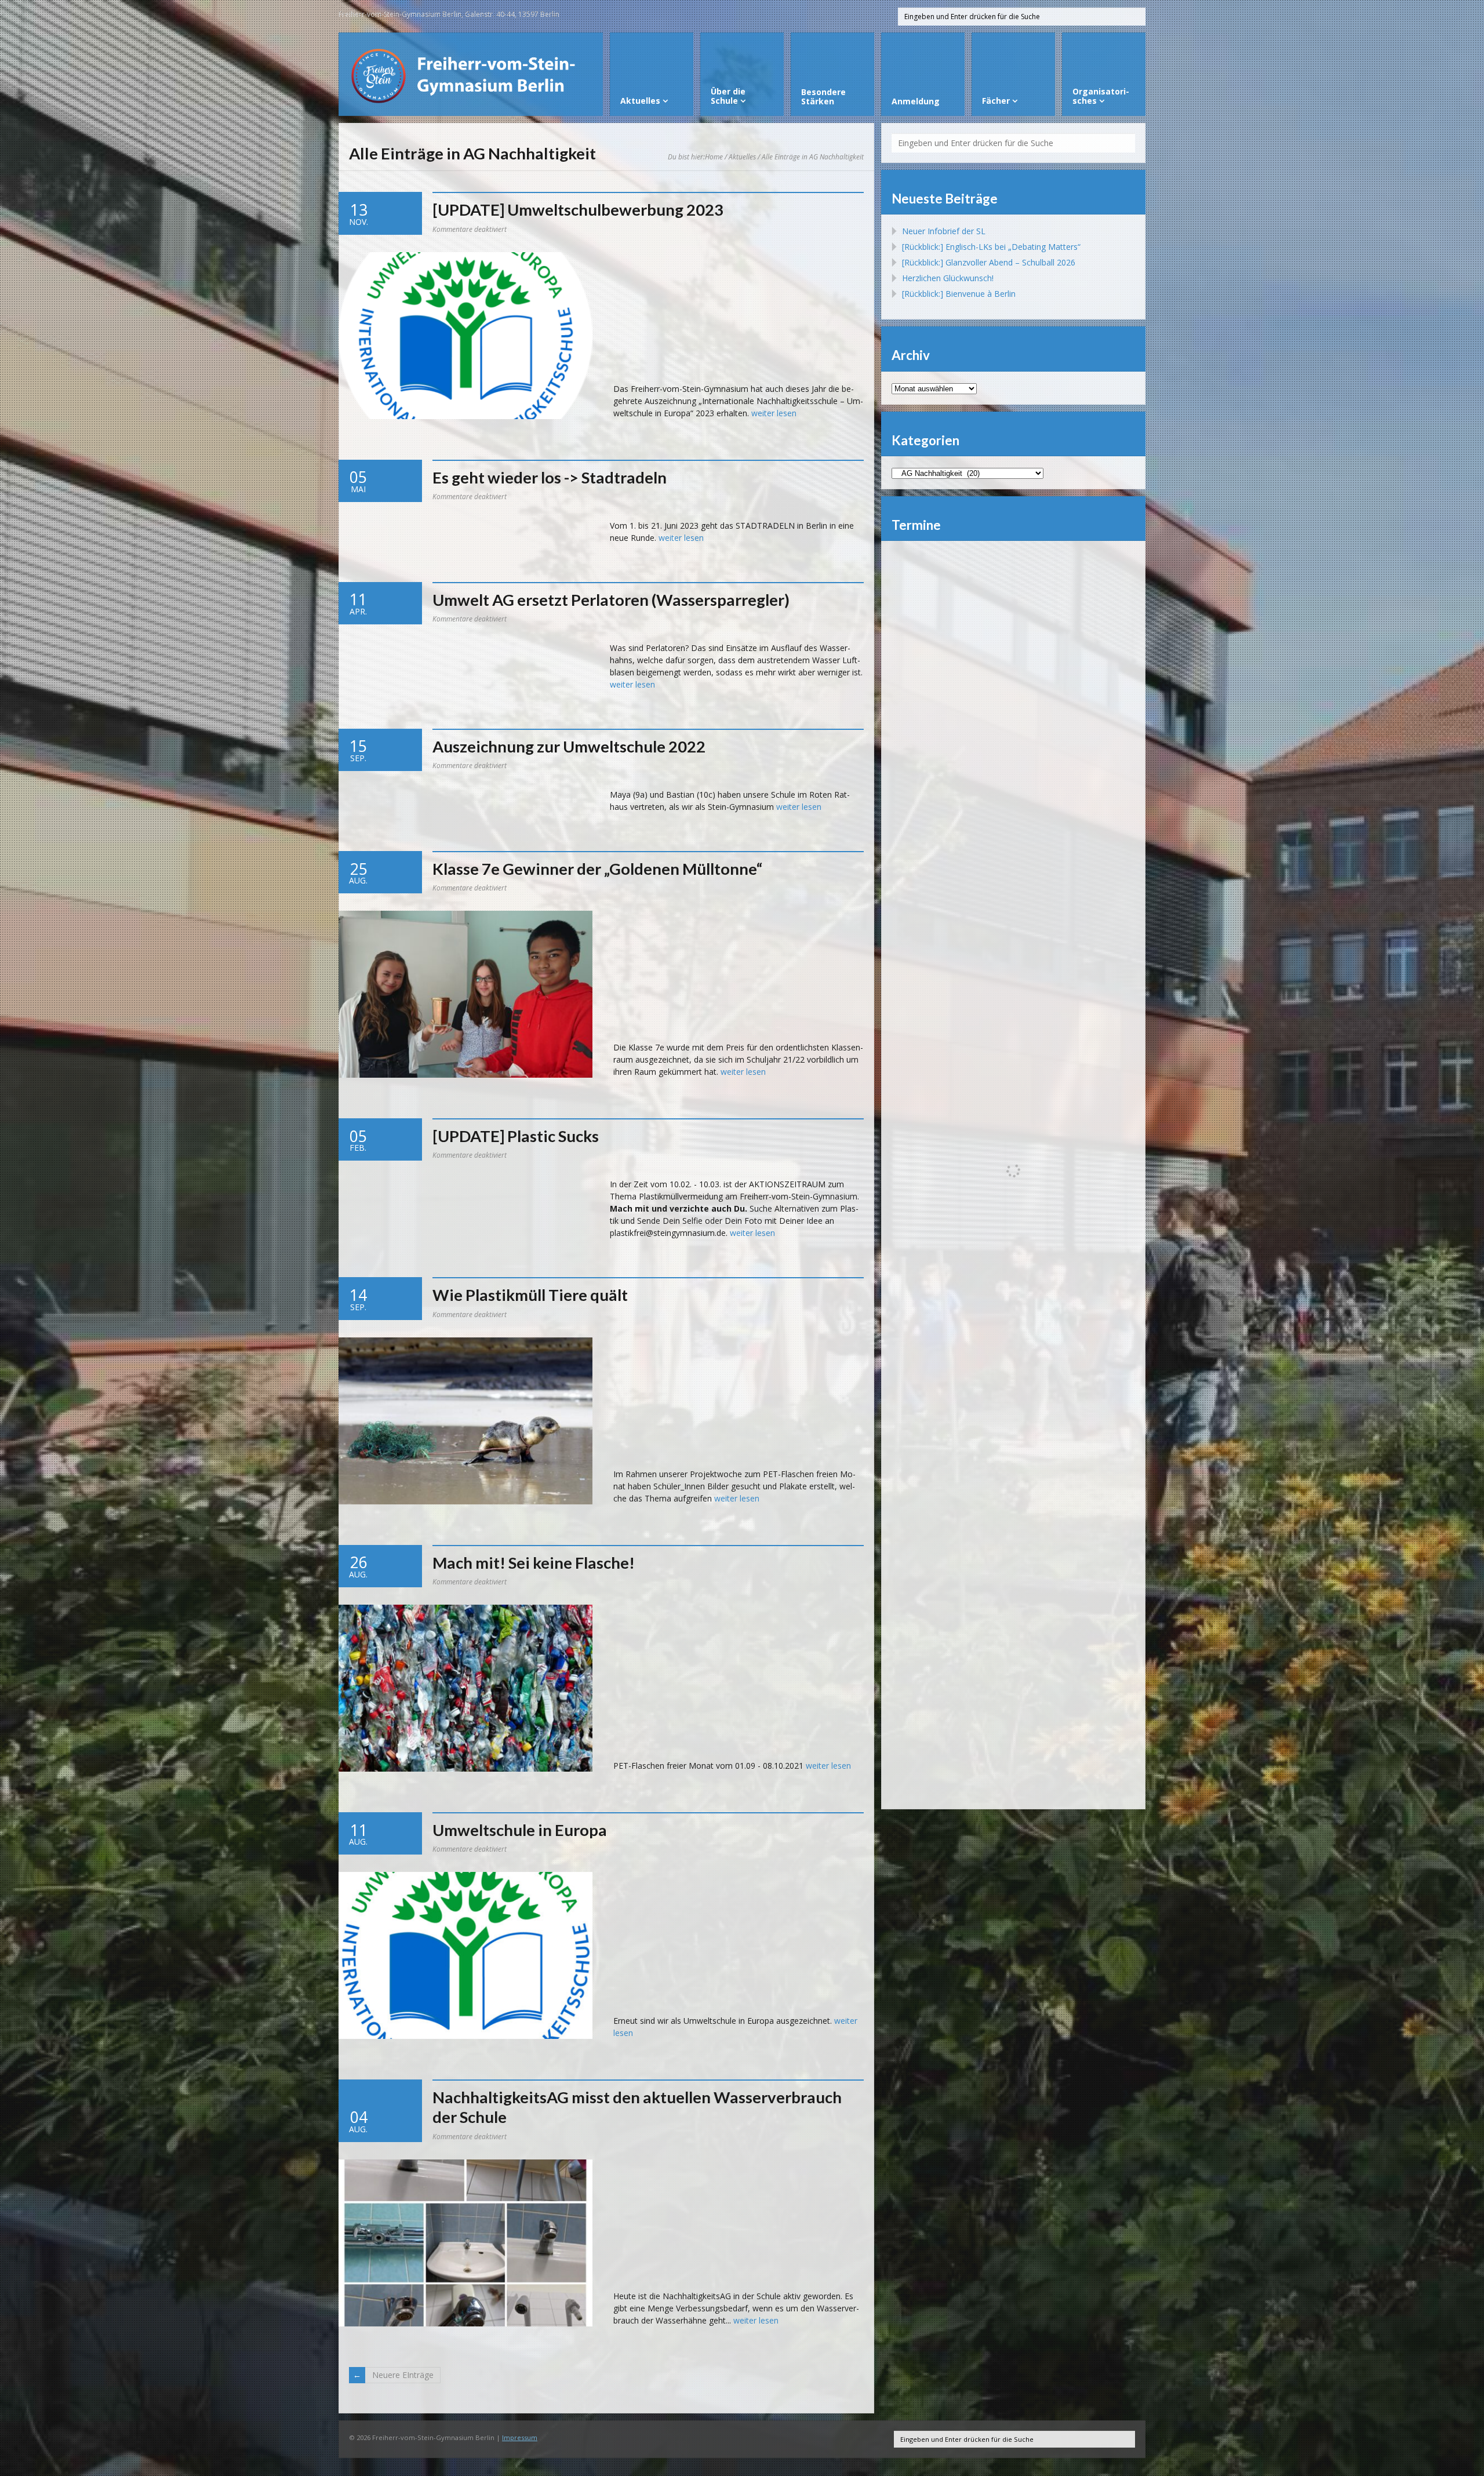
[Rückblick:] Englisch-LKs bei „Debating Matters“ (991, 247)
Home (714, 157)
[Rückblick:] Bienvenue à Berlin (959, 294)
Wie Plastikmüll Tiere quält (530, 1295)
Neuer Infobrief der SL (944, 231)
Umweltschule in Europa (520, 1830)
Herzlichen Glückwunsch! (948, 278)
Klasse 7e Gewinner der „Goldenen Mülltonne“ (597, 869)
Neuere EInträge (403, 2375)
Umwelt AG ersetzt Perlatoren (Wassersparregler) (611, 600)
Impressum (520, 2437)
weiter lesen (774, 413)
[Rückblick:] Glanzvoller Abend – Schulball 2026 (989, 262)
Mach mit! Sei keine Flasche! (534, 1563)
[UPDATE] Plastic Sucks (516, 1136)
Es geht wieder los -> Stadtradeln (550, 477)
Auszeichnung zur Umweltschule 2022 (569, 746)
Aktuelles (742, 157)
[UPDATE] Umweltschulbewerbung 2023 (578, 210)
